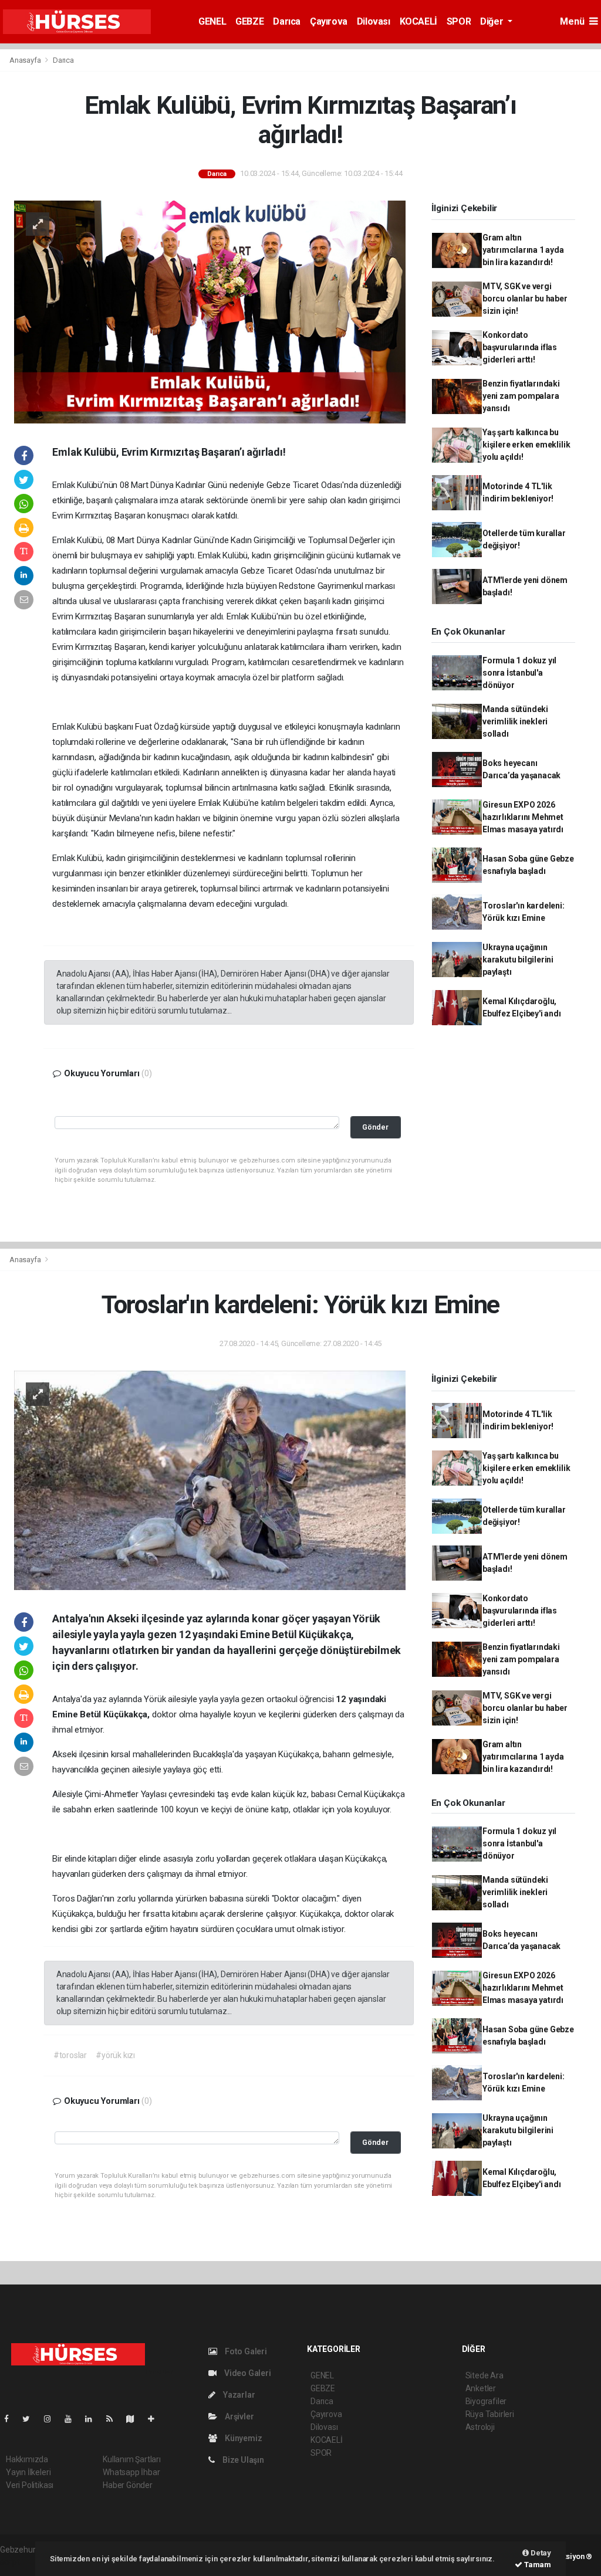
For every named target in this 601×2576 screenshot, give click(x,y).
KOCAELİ (418, 21)
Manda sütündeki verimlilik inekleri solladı (515, 721)
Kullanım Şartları (132, 2459)
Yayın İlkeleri (28, 2472)
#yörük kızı (115, 2055)
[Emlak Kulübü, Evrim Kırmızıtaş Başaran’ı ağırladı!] (210, 311)
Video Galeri (247, 2373)
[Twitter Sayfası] (31, 2419)
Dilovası (374, 21)
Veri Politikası (30, 2485)
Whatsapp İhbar (131, 2472)
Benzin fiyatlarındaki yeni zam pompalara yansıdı (521, 396)
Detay (540, 2553)
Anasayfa (26, 60)
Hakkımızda (27, 2459)
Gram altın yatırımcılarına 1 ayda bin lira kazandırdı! (523, 250)
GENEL (212, 21)
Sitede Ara (484, 2375)
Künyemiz (242, 2438)
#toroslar (70, 2055)
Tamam (537, 2565)
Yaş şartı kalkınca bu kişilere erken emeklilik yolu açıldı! (526, 445)
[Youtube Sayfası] (73, 2419)
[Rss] (114, 2419)
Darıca (287, 21)
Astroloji (480, 2427)
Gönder (375, 1127)
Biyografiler (486, 2401)
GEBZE (249, 21)
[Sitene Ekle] (156, 2419)
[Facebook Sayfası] (11, 2419)
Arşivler (238, 2416)
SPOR (459, 21)
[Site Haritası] (135, 2419)
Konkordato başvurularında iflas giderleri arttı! (520, 347)
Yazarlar (238, 2395)
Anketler (481, 2388)
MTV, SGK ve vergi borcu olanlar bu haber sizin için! (525, 299)
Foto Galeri (245, 2351)
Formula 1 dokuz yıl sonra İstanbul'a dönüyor (519, 673)
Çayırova (329, 21)
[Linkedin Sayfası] (93, 2419)
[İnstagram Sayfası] (52, 2419)
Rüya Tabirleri (490, 2414)
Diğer (493, 21)
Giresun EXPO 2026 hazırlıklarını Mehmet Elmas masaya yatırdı (523, 817)
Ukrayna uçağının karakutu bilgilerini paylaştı (518, 960)
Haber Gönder (128, 2485)
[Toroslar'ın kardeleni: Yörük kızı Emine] (210, 1480)
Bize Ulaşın (242, 2460)
